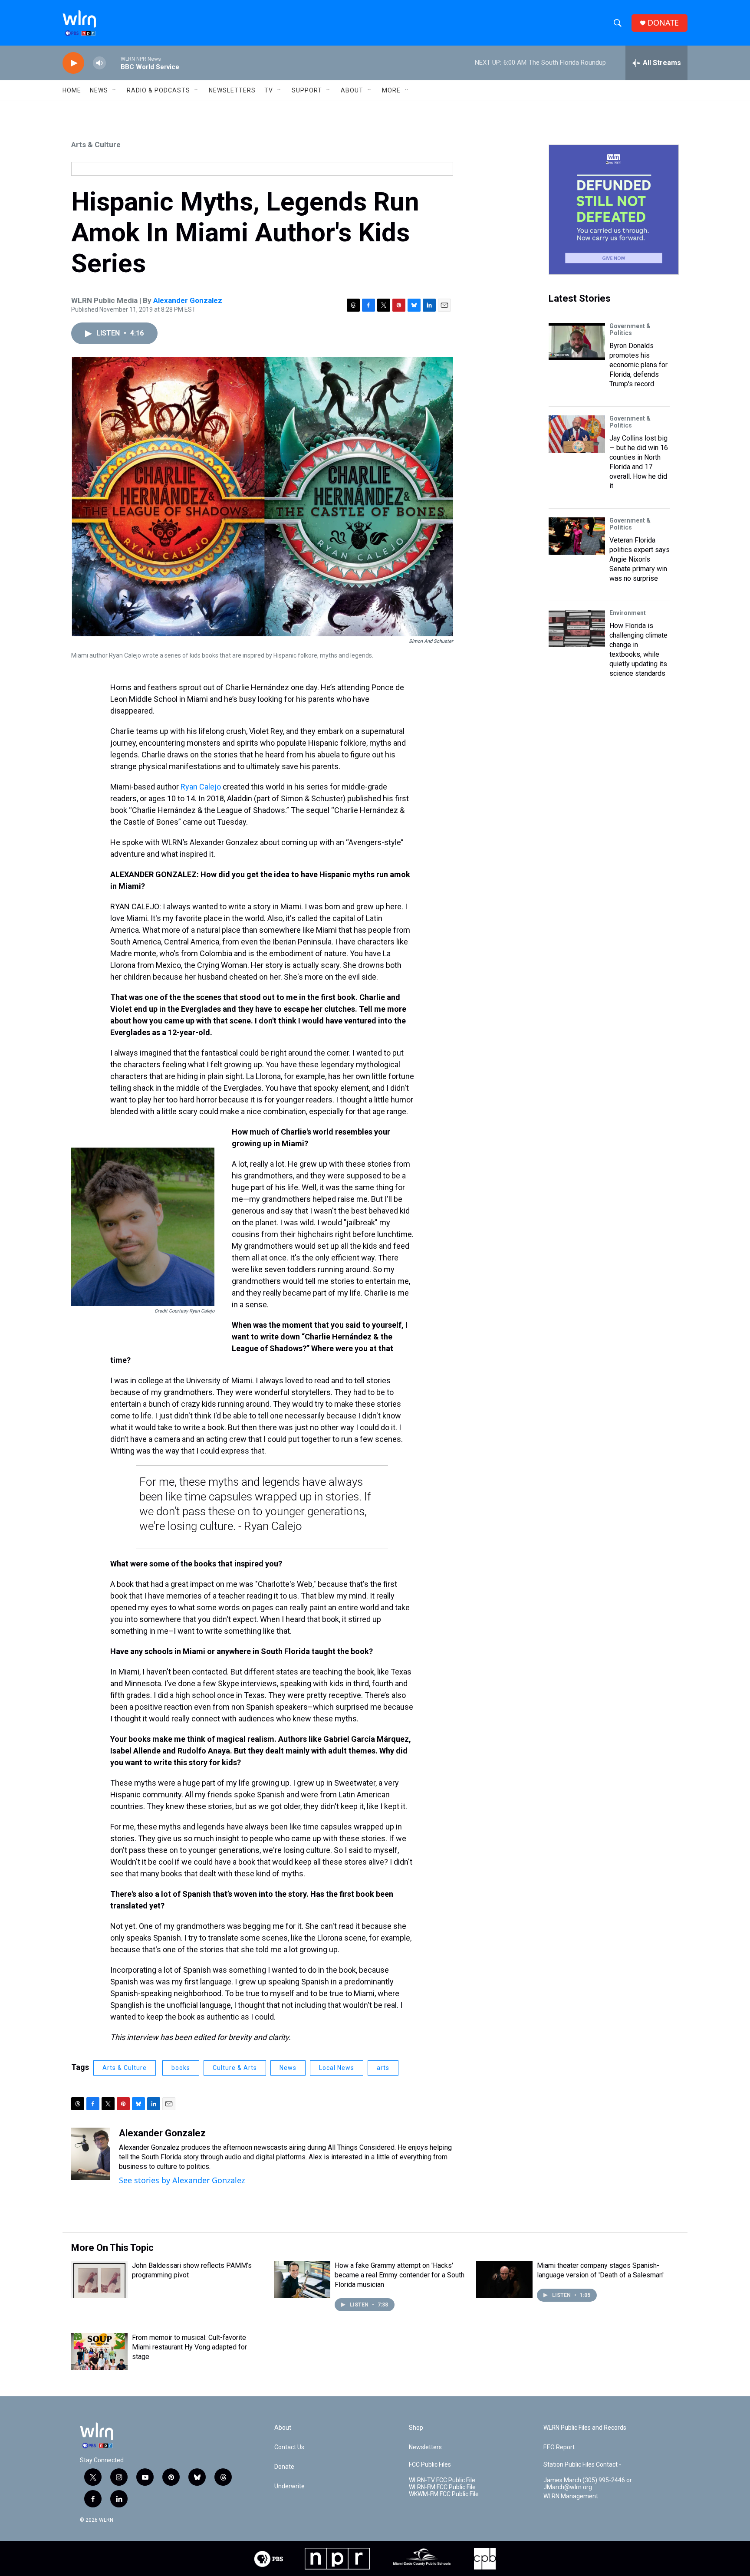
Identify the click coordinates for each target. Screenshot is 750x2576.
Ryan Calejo (201, 787)
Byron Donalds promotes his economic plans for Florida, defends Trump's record (638, 365)
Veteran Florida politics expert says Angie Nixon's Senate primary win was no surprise (640, 559)
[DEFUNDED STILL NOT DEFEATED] (614, 210)
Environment (628, 613)
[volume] (99, 63)
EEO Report (559, 2447)
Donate (284, 2467)
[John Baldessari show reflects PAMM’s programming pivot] (99, 2280)
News (288, 2068)
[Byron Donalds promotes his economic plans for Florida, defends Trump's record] (577, 342)
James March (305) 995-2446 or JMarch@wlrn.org (588, 2484)
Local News (337, 2068)
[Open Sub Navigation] (115, 90)
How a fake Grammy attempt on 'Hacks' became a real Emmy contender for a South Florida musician (400, 2275)
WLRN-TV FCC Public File (442, 2480)
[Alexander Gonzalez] (91, 2154)
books (181, 2068)
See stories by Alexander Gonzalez (182, 2180)
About (352, 90)
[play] (73, 63)
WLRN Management (571, 2496)
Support (307, 90)
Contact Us (289, 2447)
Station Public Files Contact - (582, 2465)
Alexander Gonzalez (188, 300)
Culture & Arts (235, 2068)
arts (383, 2068)
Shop (416, 2428)
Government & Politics (630, 329)
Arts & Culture (96, 145)
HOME (72, 90)
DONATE (663, 23)
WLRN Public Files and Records (585, 2428)
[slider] (113, 63)
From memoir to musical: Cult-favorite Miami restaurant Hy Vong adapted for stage (189, 2347)
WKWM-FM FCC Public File (444, 2494)
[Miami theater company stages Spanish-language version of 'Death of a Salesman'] (504, 2280)
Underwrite (289, 2486)
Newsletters (232, 90)
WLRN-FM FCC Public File (442, 2487)
